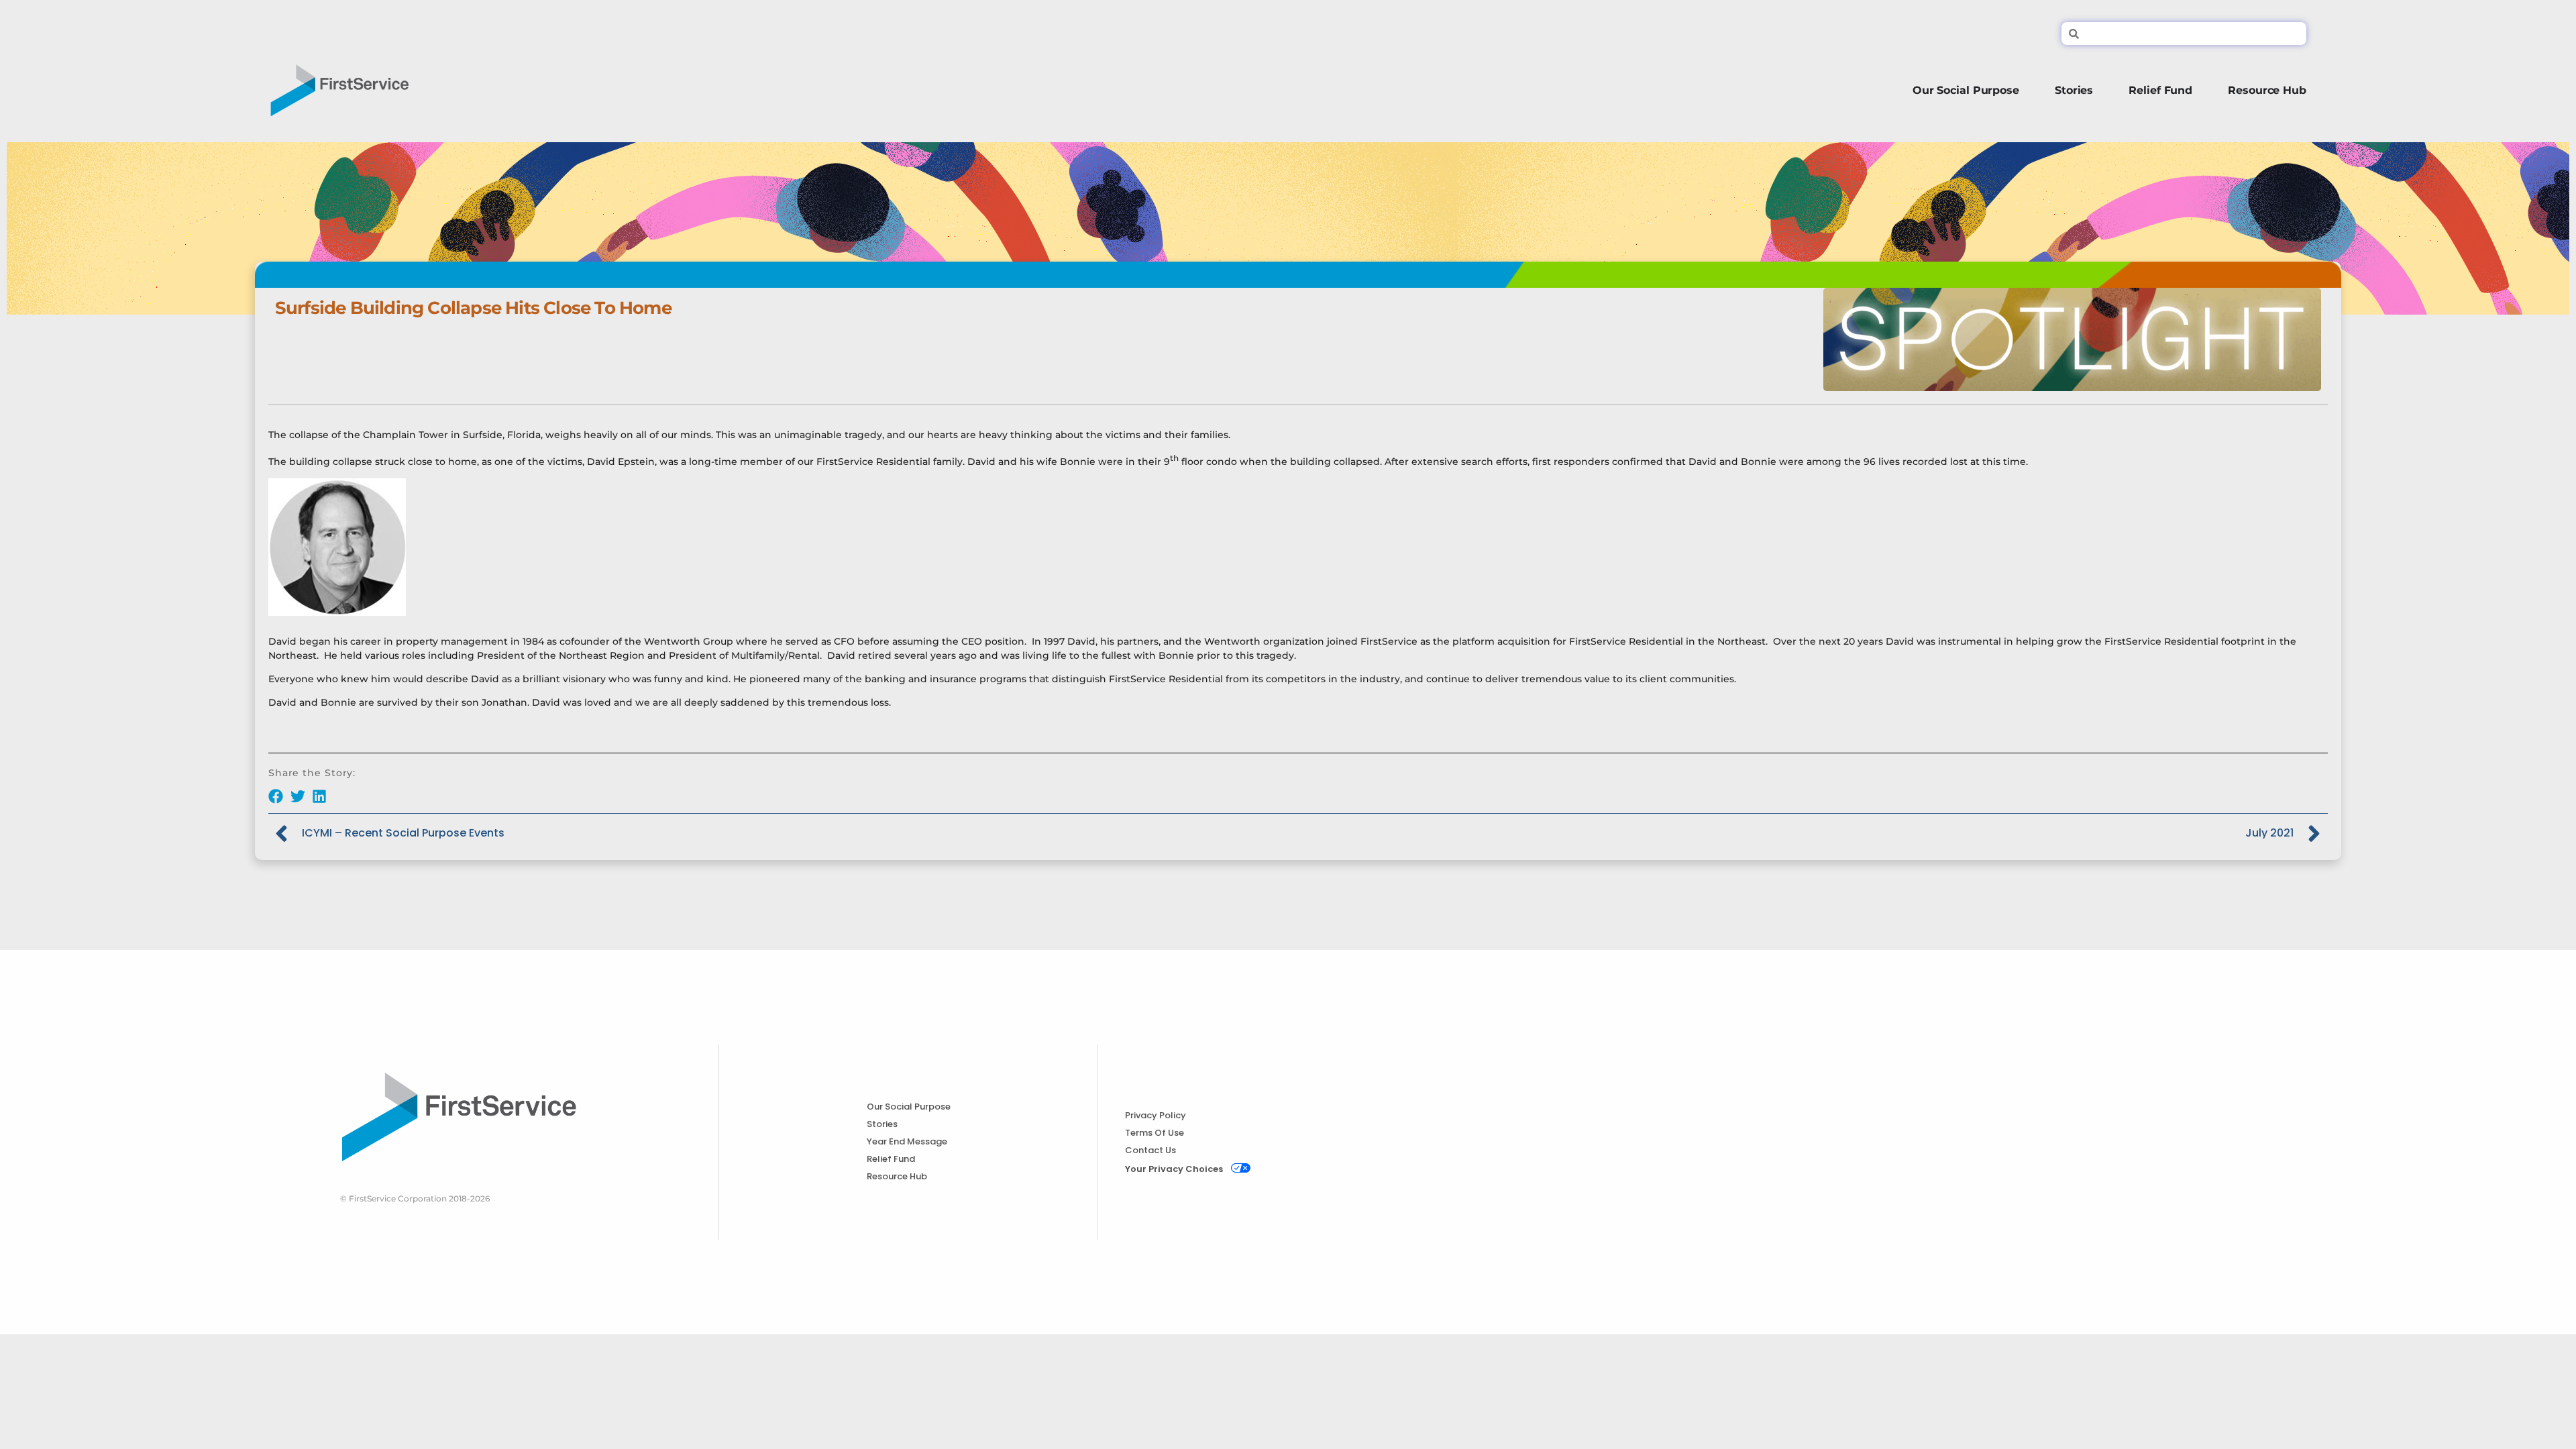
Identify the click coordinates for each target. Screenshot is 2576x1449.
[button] (276, 796)
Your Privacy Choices (1174, 1169)
